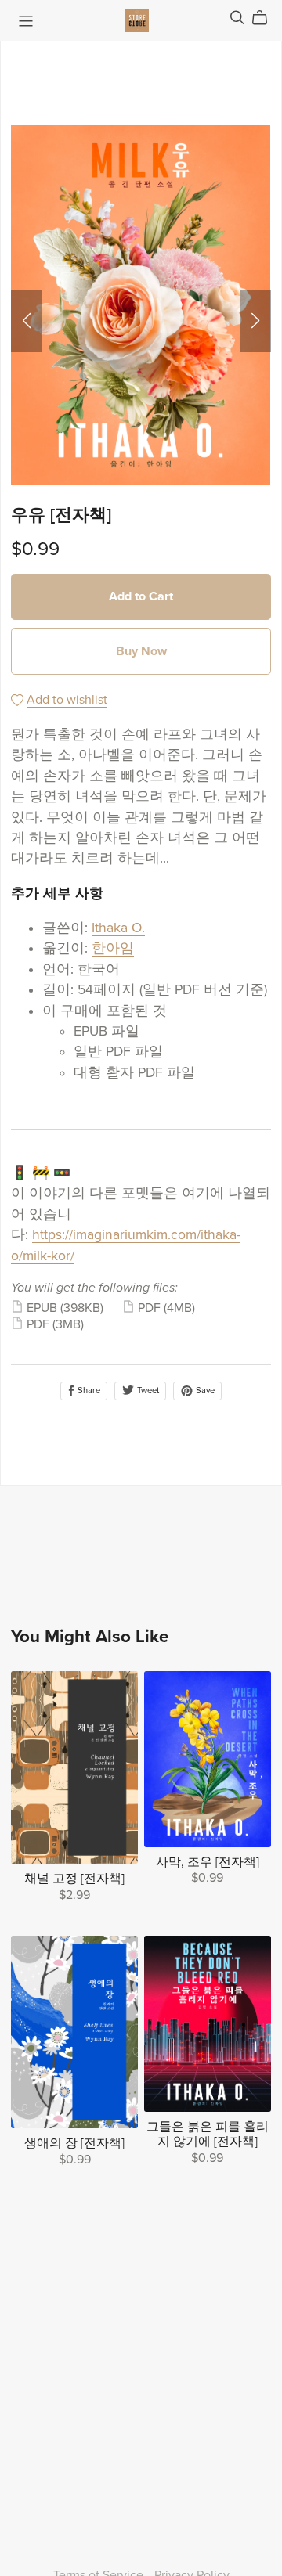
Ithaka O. (118, 928)
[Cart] (266, 18)
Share (88, 1391)
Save (204, 1391)
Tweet (147, 1391)
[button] (27, 321)
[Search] (237, 18)
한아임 (113, 948)
